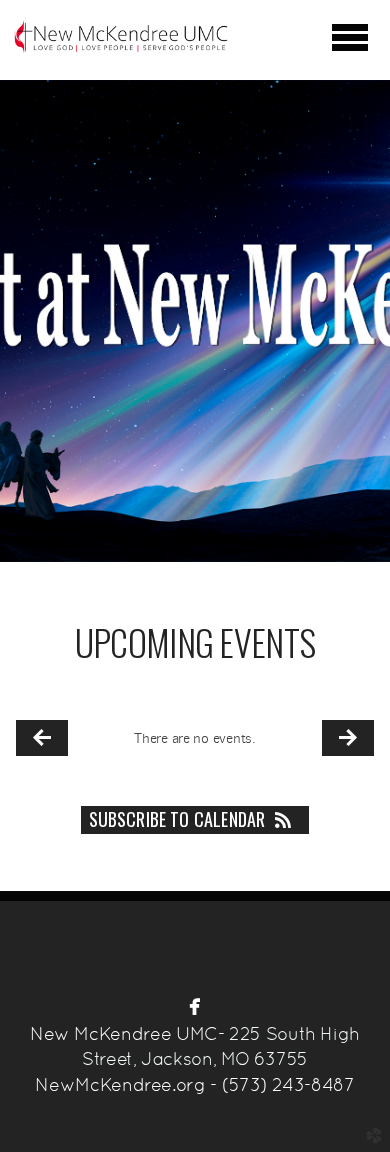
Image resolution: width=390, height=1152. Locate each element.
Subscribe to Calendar (177, 819)
